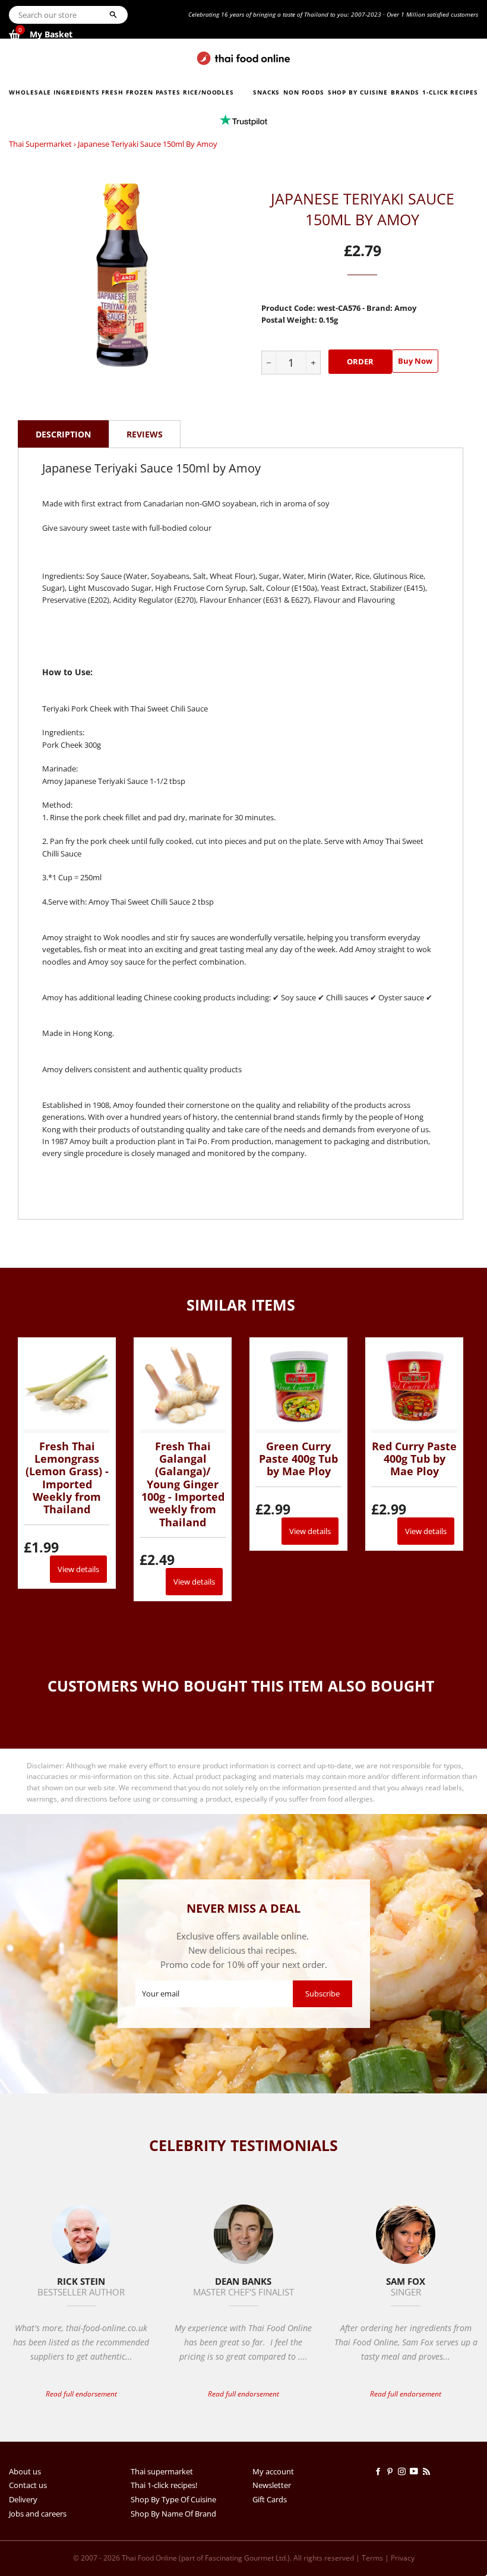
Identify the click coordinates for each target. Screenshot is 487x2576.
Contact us (28, 2485)
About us (25, 2471)
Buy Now (415, 361)
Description (63, 434)
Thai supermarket (40, 144)
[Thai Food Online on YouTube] (416, 2471)
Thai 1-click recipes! (164, 2485)
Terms (372, 2558)
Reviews (145, 434)
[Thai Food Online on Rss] (428, 2471)
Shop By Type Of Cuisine (173, 2499)
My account (273, 2471)
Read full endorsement (81, 2394)
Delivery (23, 2499)
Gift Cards (270, 2499)
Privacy (403, 2558)
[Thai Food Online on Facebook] (380, 2471)
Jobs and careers (38, 2514)
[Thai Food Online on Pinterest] (392, 2471)
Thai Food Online (149, 2558)
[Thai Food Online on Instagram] (404, 2471)
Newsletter (272, 2485)
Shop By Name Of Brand (173, 2514)
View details (78, 1569)
